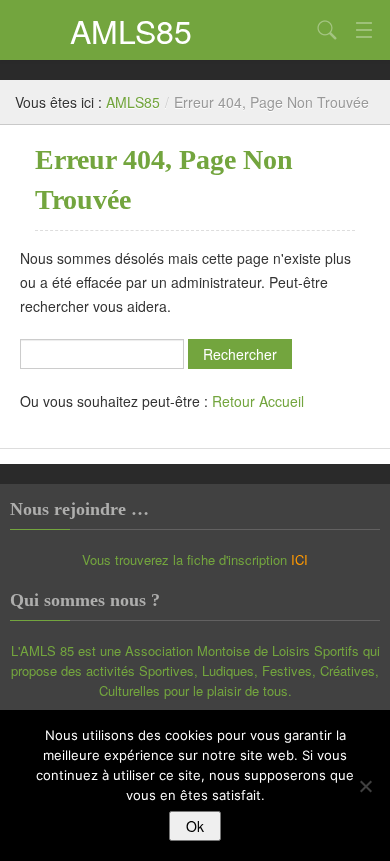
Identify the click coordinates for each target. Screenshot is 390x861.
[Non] (365, 786)
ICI (299, 559)
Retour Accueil (258, 401)
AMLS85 (131, 30)
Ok (195, 826)
